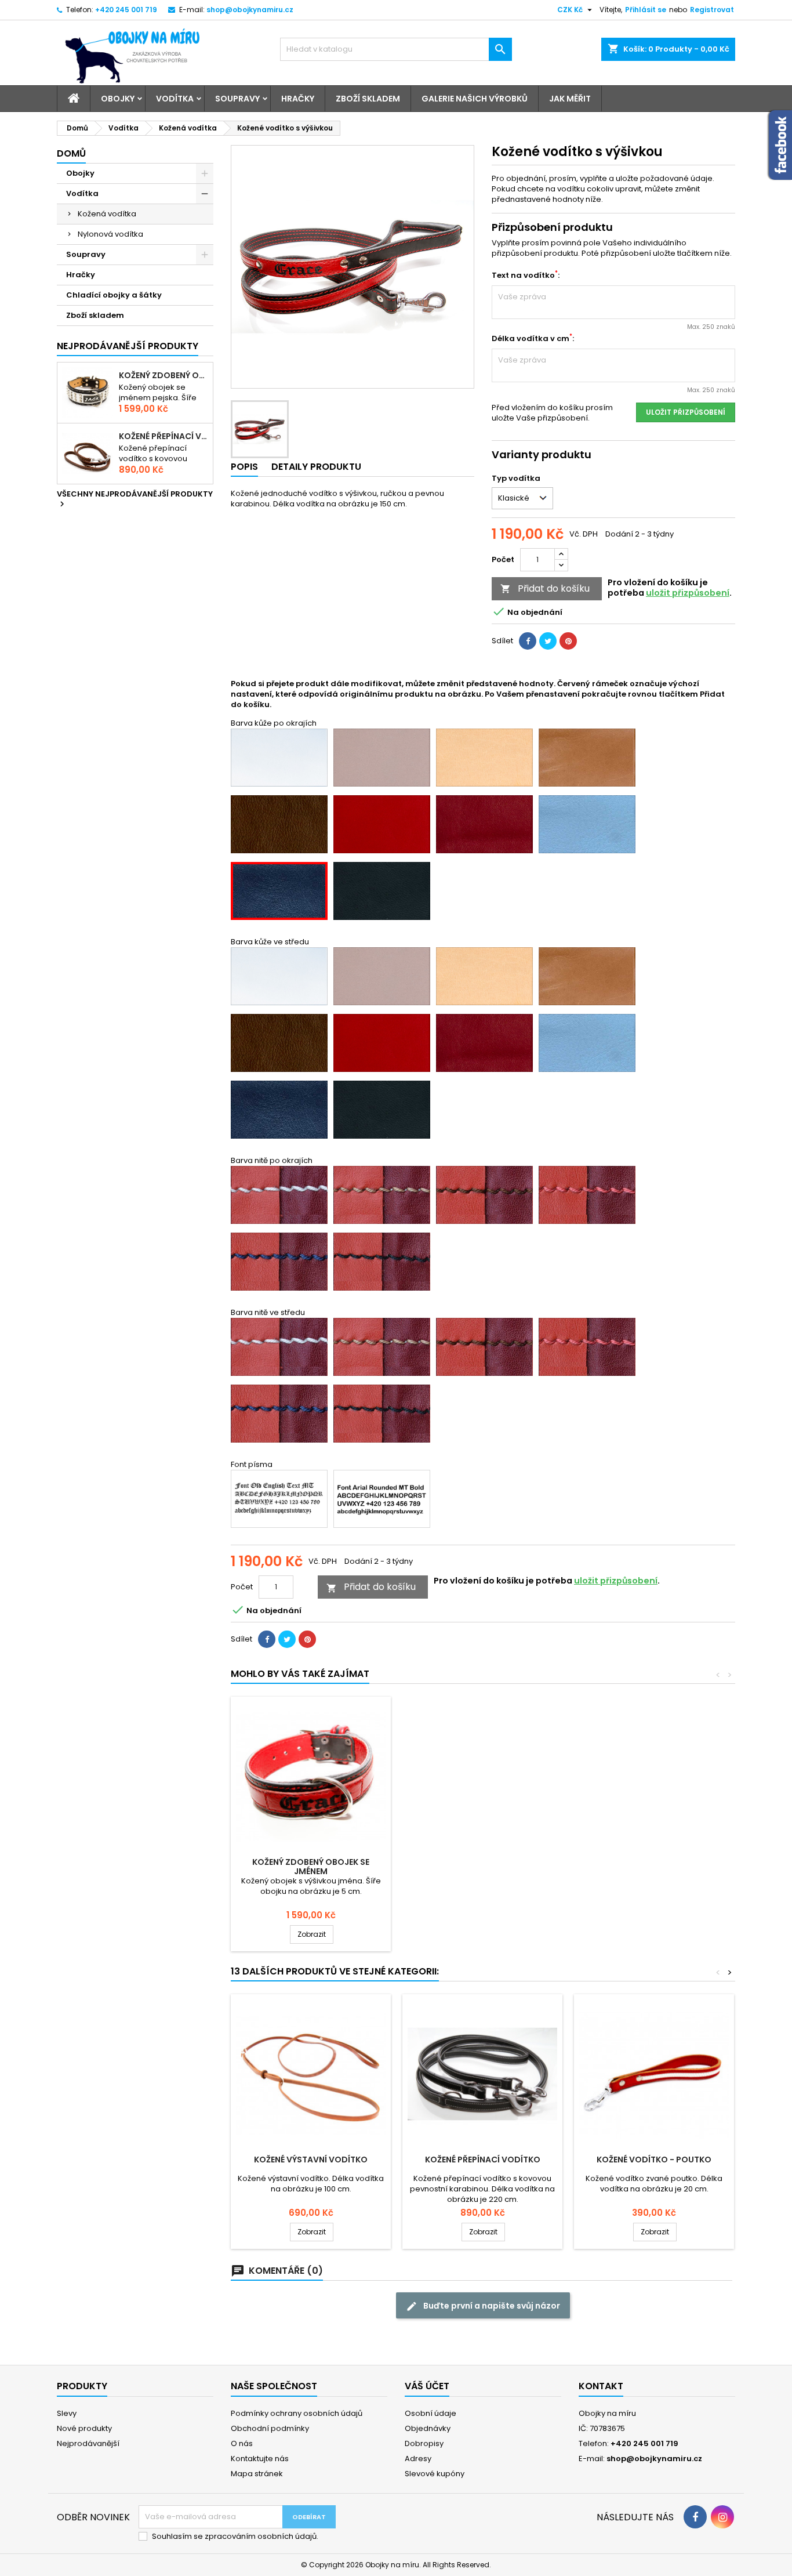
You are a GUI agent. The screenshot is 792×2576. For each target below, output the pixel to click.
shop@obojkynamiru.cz (250, 10)
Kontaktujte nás (260, 2459)
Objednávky (428, 2428)
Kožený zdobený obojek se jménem (164, 375)
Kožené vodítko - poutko (654, 2160)
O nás (242, 2443)
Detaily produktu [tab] (316, 467)
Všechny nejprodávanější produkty (135, 499)
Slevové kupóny (435, 2474)
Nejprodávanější (88, 2443)
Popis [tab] (244, 467)
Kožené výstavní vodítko (311, 2160)
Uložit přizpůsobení (686, 412)
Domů (71, 153)
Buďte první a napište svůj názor (483, 2306)
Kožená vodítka (107, 214)
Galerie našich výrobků (475, 99)
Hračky (298, 99)
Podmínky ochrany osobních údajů (297, 2413)
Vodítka (175, 99)
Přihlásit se (646, 10)
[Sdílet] (528, 641)
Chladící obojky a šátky (114, 295)
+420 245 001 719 (126, 10)
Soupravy (237, 99)
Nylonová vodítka (110, 234)
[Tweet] (548, 641)
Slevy (67, 2413)
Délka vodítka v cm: (533, 339)
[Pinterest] (568, 641)
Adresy (418, 2459)
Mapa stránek (257, 2474)
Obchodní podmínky (270, 2428)
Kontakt (601, 2386)
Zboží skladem (368, 99)
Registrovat (712, 10)
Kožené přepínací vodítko (164, 436)
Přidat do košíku (545, 588)
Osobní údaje (430, 2413)
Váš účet (427, 2386)
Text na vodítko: (526, 276)
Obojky (118, 99)
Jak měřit (570, 99)
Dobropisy (424, 2443)
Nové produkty (84, 2428)
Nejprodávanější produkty (128, 346)
